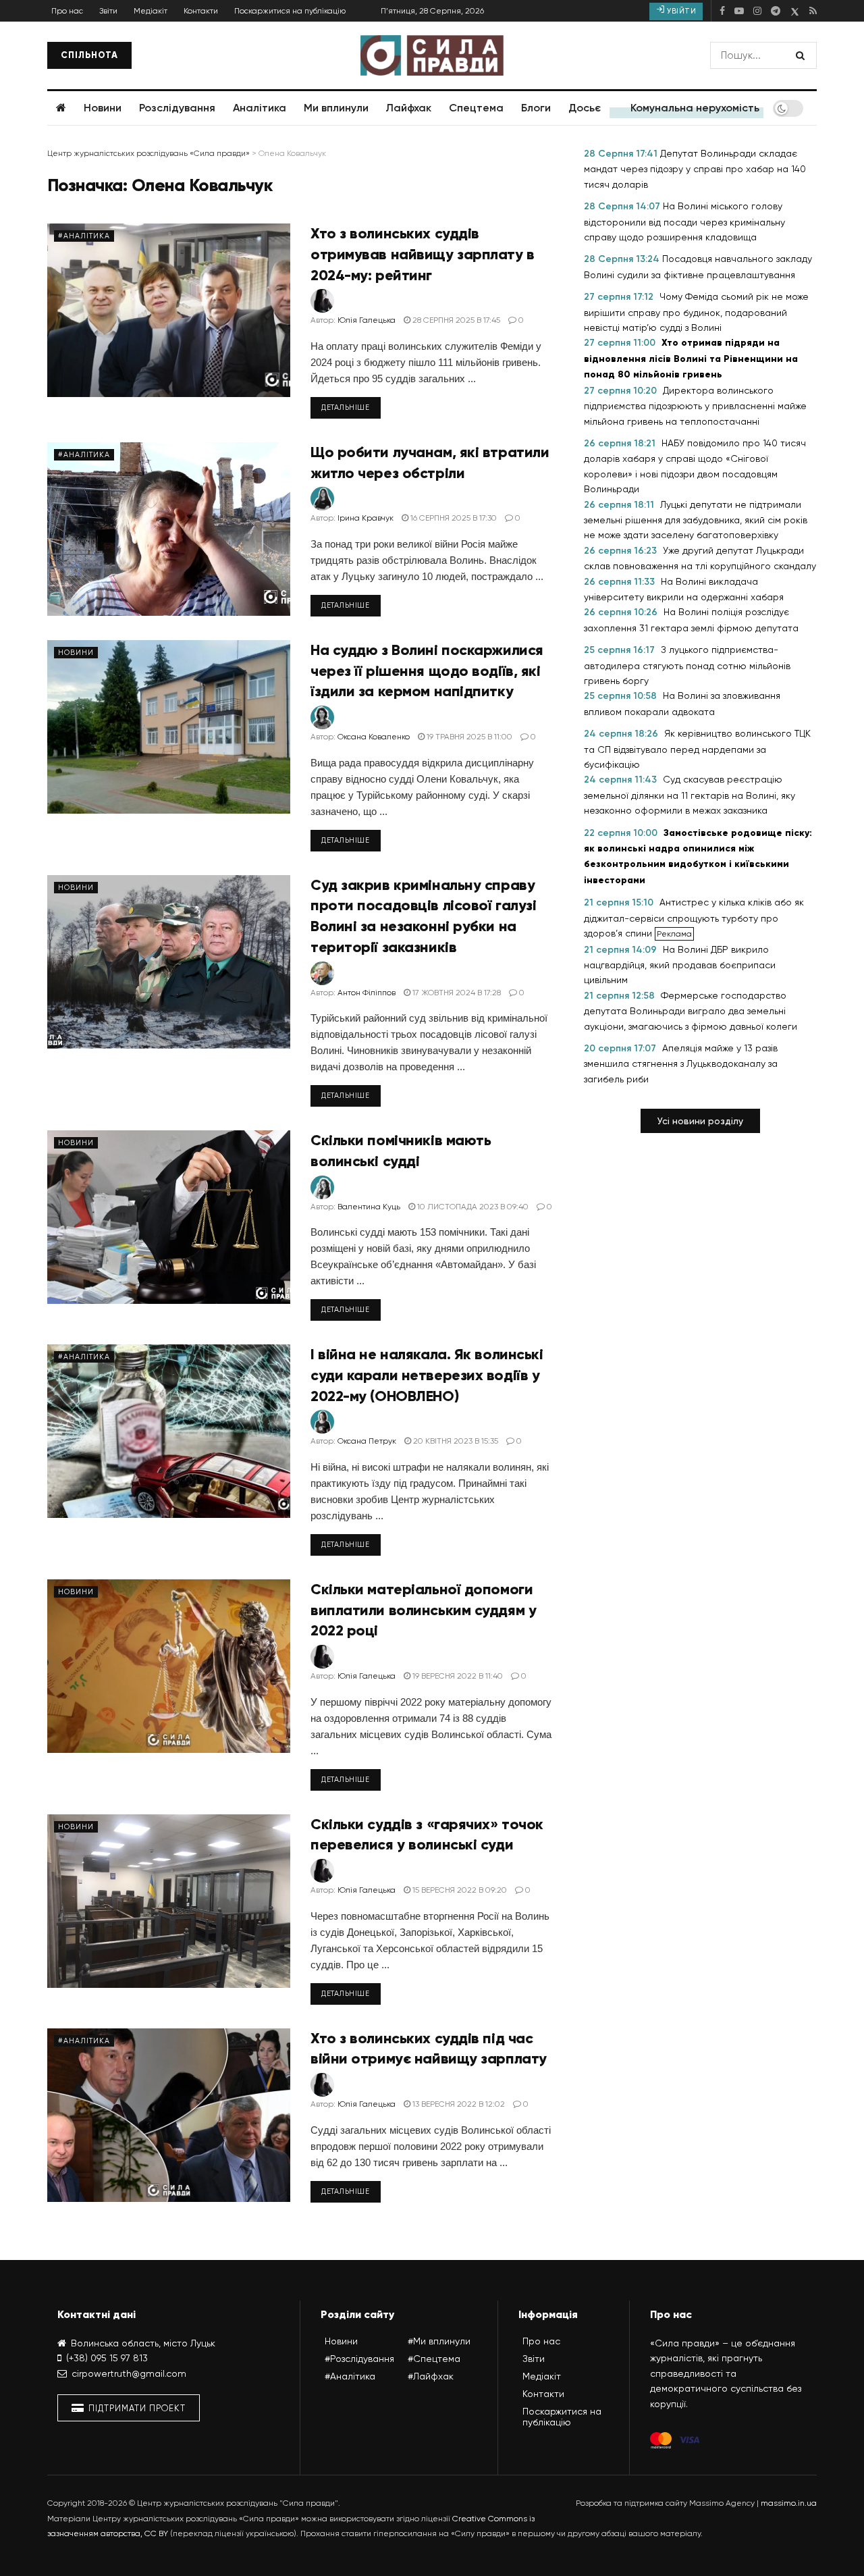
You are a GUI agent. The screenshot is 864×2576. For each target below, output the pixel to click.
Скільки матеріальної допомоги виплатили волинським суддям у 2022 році (423, 1610)
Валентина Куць (369, 1207)
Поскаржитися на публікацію (290, 11)
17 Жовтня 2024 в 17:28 (456, 993)
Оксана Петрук (367, 1441)
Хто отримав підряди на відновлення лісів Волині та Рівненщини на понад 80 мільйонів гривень (691, 359)
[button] (700, 1121)
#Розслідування (359, 2359)
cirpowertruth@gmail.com (129, 2373)
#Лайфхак (431, 2376)
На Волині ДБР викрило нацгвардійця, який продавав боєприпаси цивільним (680, 965)
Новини (103, 108)
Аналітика (260, 108)
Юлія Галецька (367, 320)
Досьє (585, 108)
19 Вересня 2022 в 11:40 (457, 1676)
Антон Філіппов (367, 993)
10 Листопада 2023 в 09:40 (472, 1207)
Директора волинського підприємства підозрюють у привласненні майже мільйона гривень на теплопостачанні (695, 406)
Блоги (536, 108)
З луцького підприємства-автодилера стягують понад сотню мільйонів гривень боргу (687, 665)
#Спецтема (434, 2359)
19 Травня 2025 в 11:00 (468, 737)
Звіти (108, 11)
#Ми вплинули (439, 2341)
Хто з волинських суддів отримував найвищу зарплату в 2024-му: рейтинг (423, 254)
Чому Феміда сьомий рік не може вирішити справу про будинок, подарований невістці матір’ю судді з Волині (696, 312)
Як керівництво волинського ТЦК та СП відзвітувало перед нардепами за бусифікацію (697, 749)
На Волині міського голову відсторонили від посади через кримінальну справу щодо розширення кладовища (684, 221)
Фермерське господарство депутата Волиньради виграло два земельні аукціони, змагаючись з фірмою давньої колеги (691, 1011)
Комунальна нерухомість (695, 108)
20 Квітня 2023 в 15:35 (455, 1441)
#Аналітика (84, 236)
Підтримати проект (136, 2408)
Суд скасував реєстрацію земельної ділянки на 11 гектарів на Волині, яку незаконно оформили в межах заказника (690, 795)
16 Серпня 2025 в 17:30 (453, 518)
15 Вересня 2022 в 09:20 (459, 1890)
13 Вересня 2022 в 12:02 (458, 2104)
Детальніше (346, 408)
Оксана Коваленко (374, 737)
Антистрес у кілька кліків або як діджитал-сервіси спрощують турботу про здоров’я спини (694, 918)
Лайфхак (408, 108)
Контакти (201, 11)
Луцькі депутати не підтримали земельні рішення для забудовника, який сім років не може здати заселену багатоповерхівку (696, 520)
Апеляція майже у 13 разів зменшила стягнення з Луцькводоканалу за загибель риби (681, 1063)
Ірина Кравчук (366, 518)
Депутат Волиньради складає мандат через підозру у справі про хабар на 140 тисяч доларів (695, 169)
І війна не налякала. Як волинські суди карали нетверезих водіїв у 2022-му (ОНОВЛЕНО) (427, 1375)
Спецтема (476, 108)
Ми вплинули (336, 108)
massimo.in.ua (789, 2503)
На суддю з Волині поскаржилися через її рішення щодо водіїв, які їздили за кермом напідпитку (427, 671)
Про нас (67, 11)
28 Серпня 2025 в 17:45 (455, 320)
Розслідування (177, 108)
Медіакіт (151, 11)
